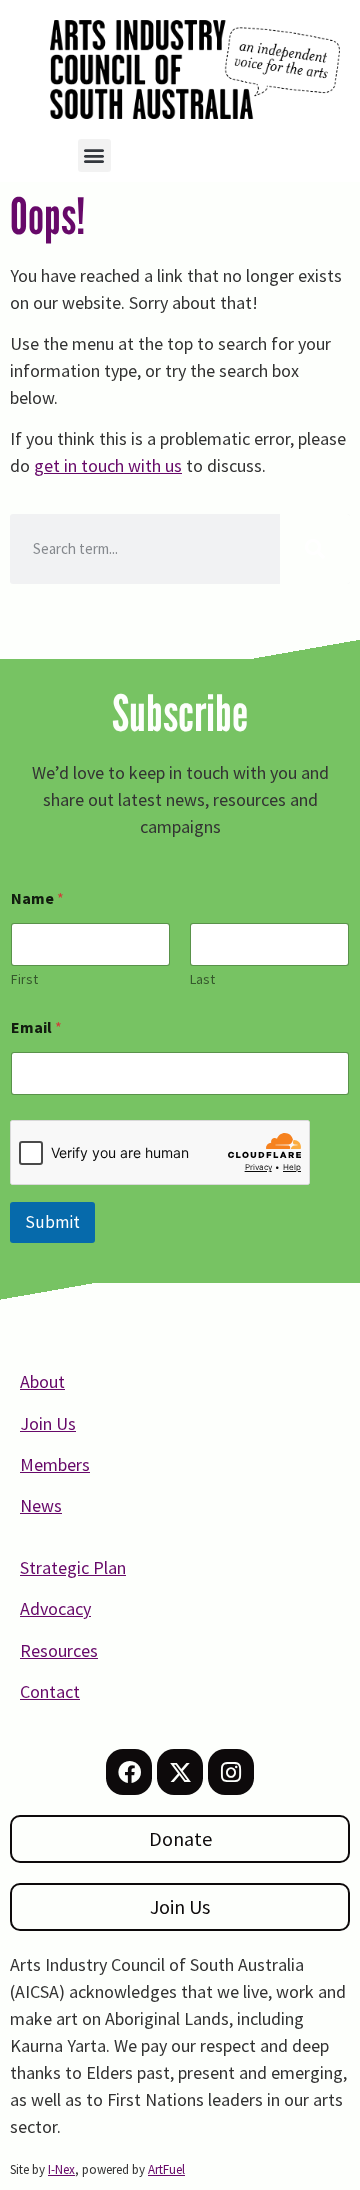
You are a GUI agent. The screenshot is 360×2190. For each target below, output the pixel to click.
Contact (50, 1691)
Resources (59, 1650)
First (24, 979)
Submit (52, 1222)
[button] (94, 155)
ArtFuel (166, 2169)
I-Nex (61, 2169)
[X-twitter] (180, 1772)
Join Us (48, 1423)
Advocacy (55, 1608)
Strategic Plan (73, 1567)
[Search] (315, 549)
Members (55, 1464)
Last (202, 979)
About (42, 1381)
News (41, 1505)
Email (36, 1027)
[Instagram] (231, 1772)
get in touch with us (108, 465)
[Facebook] (129, 1772)
